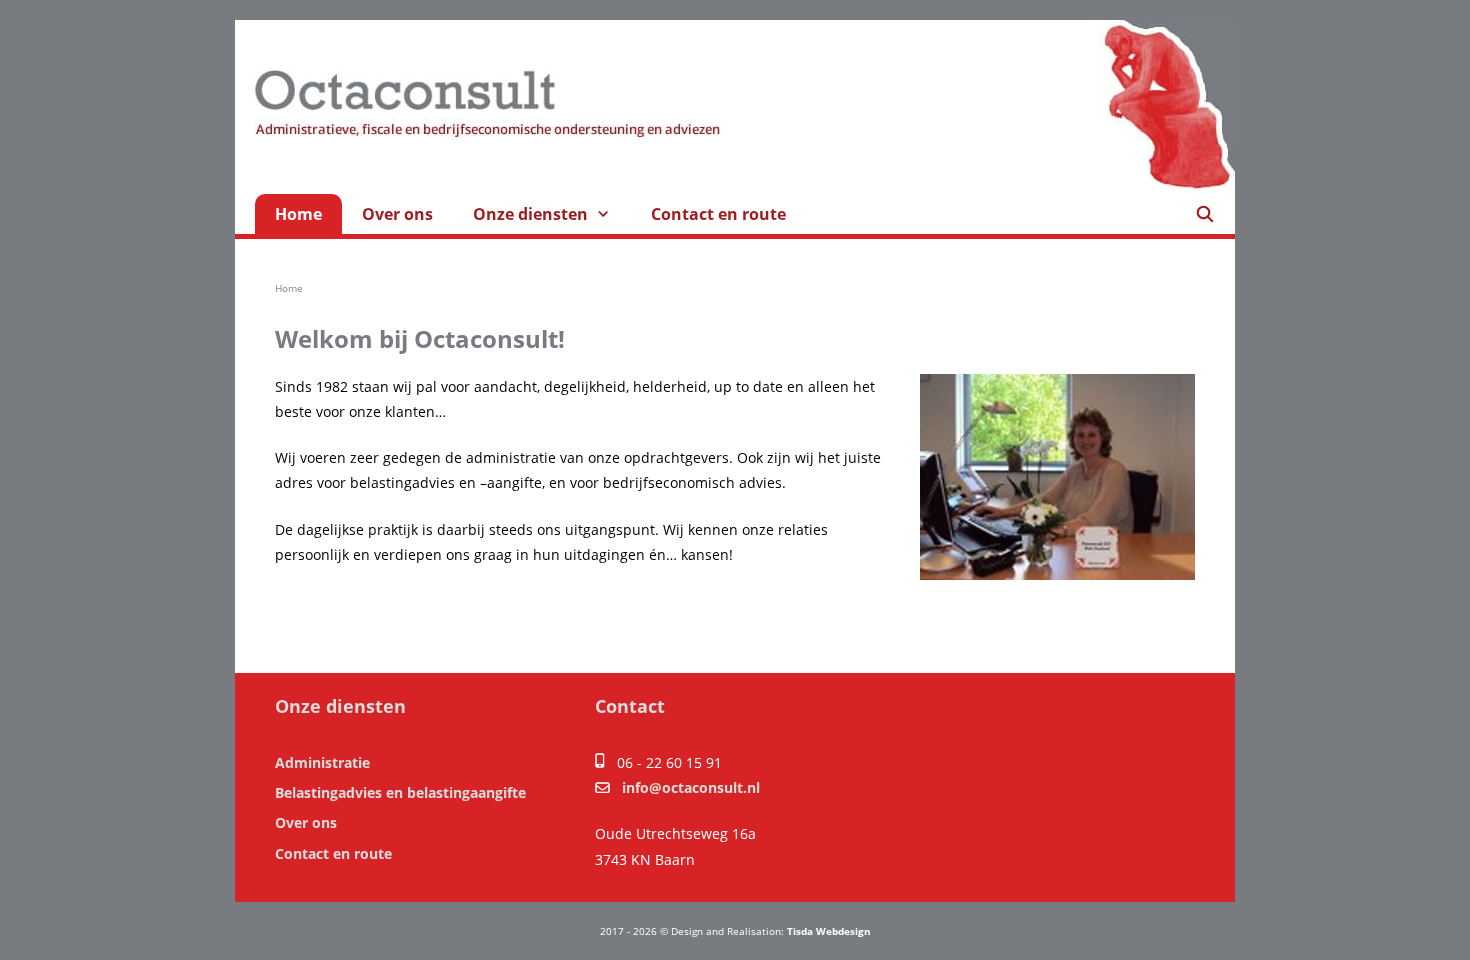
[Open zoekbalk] (1204, 214)
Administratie (322, 762)
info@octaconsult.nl (691, 787)
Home (298, 214)
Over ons (397, 214)
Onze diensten (530, 214)
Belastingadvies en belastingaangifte (400, 792)
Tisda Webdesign (829, 931)
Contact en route (718, 214)
